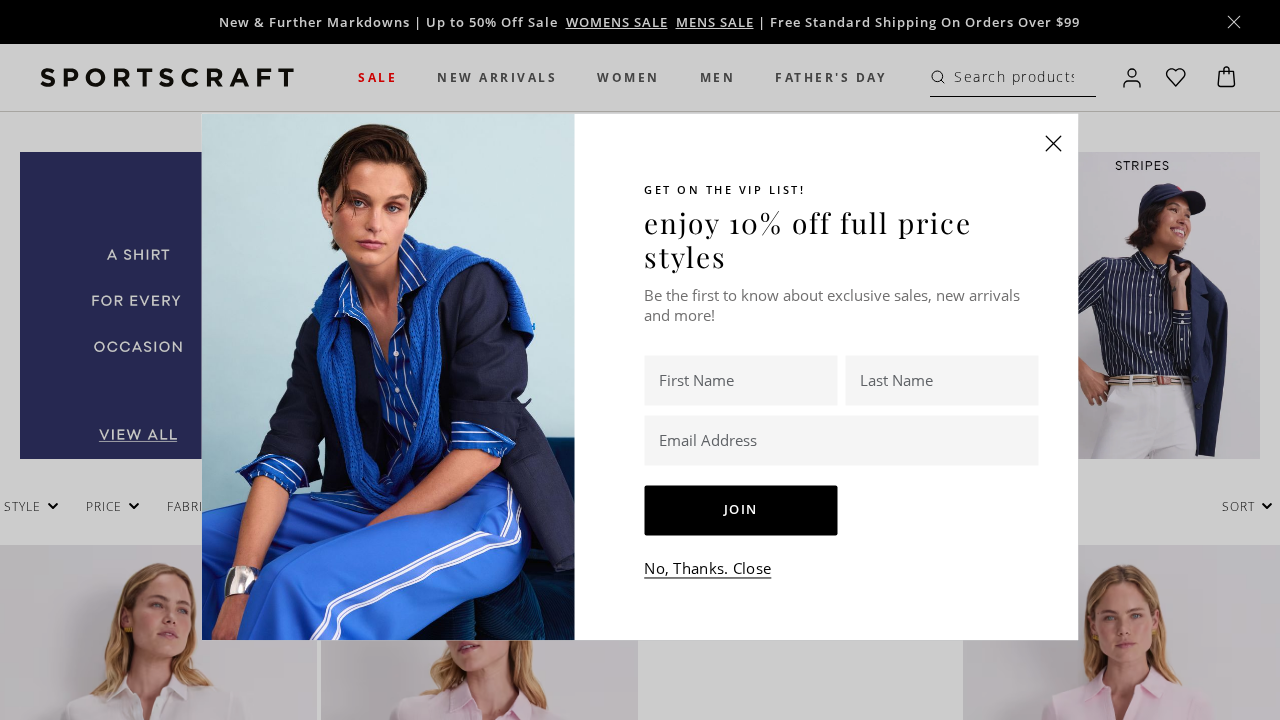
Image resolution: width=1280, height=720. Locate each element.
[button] (1054, 143)
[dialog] (640, 360)
